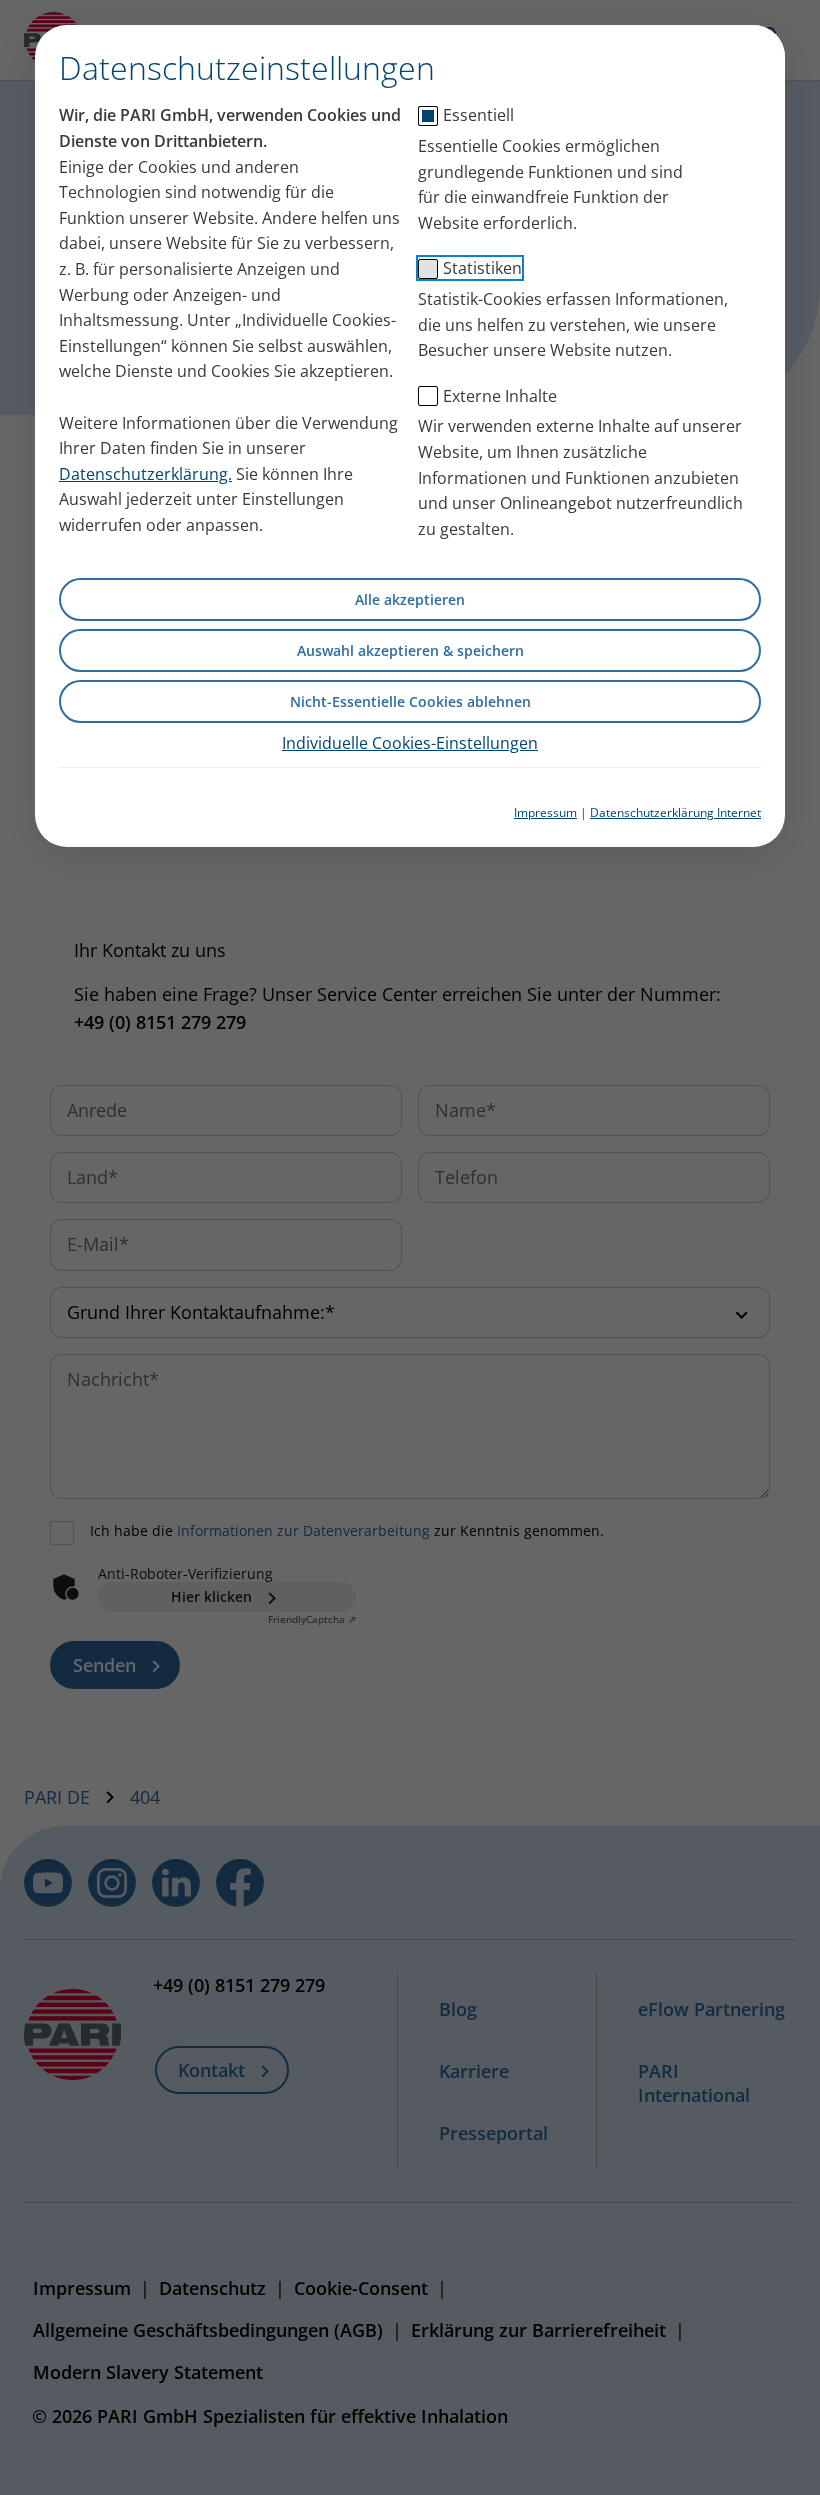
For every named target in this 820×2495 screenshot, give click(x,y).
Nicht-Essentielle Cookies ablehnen (410, 701)
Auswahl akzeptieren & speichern (410, 650)
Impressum (545, 812)
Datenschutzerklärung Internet (675, 812)
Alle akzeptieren (410, 599)
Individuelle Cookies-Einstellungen (410, 743)
